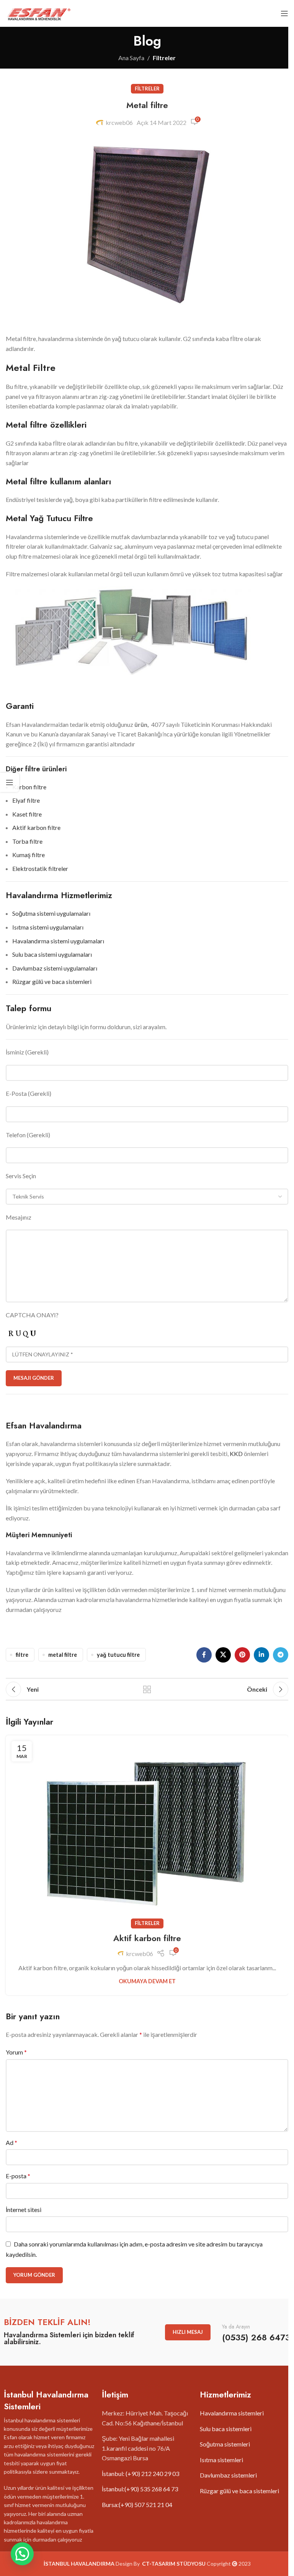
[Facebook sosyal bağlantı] (204, 1655)
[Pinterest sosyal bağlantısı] (242, 1655)
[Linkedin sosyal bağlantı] (261, 1655)
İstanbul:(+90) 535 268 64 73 (140, 2489)
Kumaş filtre (29, 855)
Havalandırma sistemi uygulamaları (58, 941)
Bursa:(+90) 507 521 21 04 (137, 2505)
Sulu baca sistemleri (226, 2429)
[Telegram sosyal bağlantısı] (281, 1655)
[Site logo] (38, 12)
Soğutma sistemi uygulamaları (51, 913)
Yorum (16, 2052)
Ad (11, 2142)
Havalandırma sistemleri (232, 2413)
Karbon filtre (29, 787)
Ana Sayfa (131, 58)
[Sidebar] (10, 782)
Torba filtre (27, 841)
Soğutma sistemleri (225, 2444)
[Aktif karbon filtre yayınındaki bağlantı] (147, 1830)
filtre (22, 1655)
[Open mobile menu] (284, 13)
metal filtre (63, 1655)
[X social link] (223, 1655)
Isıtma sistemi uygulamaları (48, 927)
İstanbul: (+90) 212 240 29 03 (140, 2474)
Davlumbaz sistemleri (228, 2475)
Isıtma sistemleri (221, 2460)
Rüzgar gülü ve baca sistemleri (52, 981)
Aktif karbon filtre (36, 827)
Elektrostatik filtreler (40, 868)
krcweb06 (119, 122)
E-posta (18, 2176)
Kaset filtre (27, 814)
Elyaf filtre (26, 800)
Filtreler (164, 58)
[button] (22, 2554)
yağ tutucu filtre (118, 1655)
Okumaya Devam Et (147, 1981)
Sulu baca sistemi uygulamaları (52, 954)
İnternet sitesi (24, 2210)
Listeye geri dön (147, 1689)
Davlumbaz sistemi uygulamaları (55, 968)
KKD (236, 1454)
